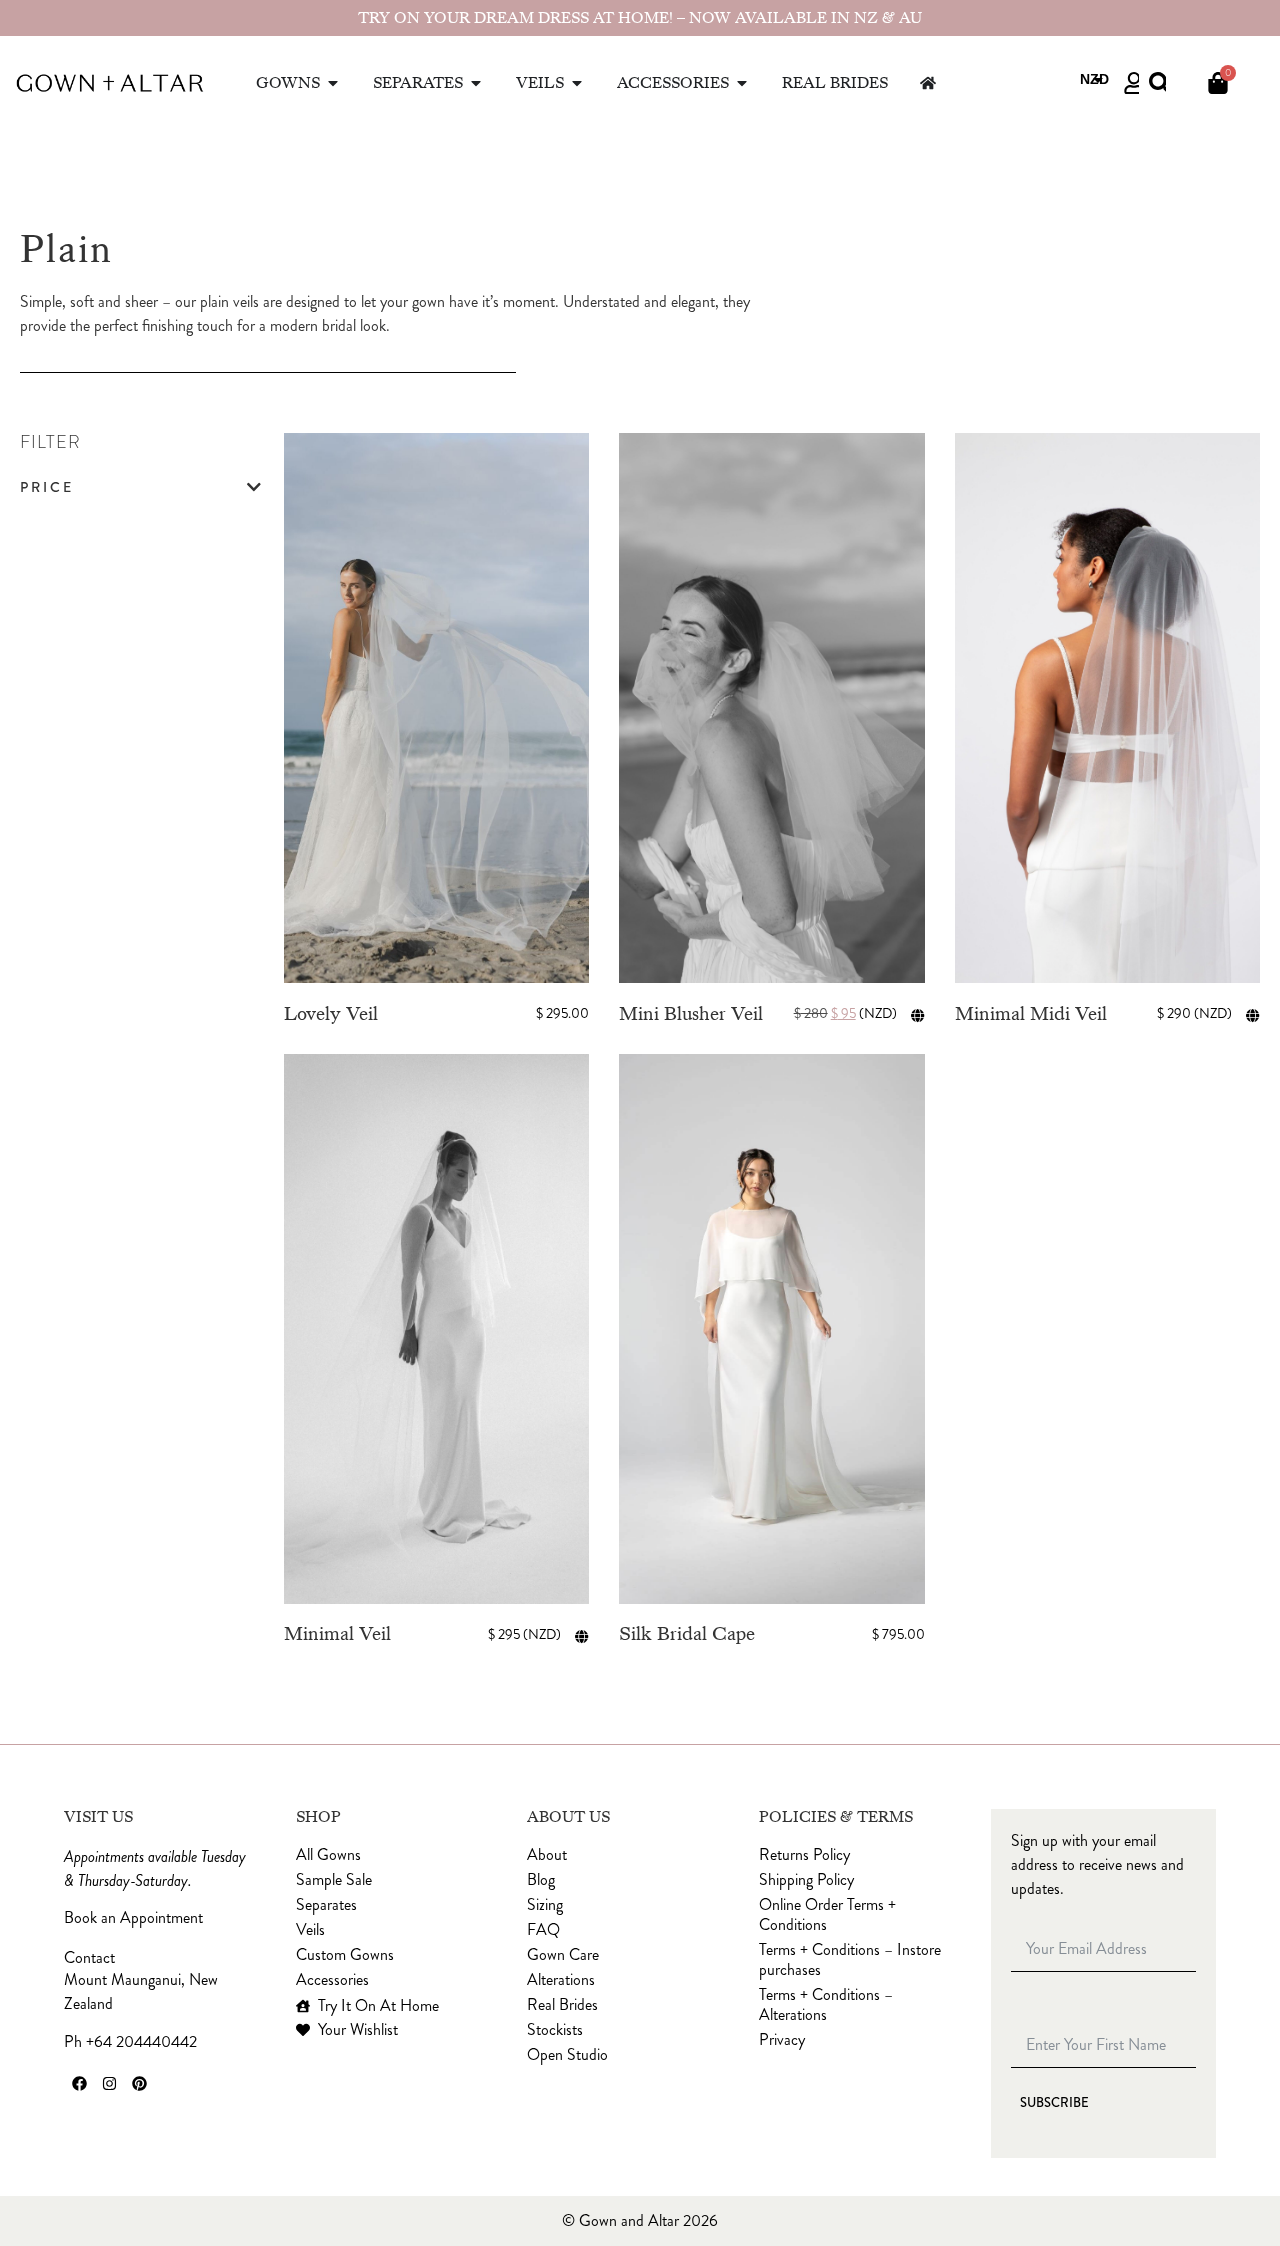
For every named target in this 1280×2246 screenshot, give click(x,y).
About (547, 1855)
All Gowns (328, 1855)
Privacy (782, 2040)
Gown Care (563, 1955)
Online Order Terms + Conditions (827, 1915)
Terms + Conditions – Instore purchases (850, 1960)
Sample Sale (334, 1880)
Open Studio (567, 2055)
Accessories (332, 1980)
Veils (310, 1930)
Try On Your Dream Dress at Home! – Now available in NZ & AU (640, 18)
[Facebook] (79, 2083)
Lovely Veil (331, 1013)
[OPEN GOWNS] (333, 83)
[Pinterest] (139, 2083)
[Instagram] (109, 2083)
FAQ (543, 1930)
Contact (89, 1958)
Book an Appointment (133, 1918)
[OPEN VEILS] (577, 83)
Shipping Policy (806, 1880)
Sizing (545, 1905)
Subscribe (1054, 2102)
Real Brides (562, 2005)
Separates (326, 1905)
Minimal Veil (337, 1633)
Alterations (561, 1980)
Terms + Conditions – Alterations (826, 2005)
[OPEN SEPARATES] (476, 83)
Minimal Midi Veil (1031, 1013)
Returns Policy (804, 1855)
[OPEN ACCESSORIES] (742, 83)
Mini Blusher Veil (691, 1013)
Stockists (555, 2030)
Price (47, 487)
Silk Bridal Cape (687, 1633)
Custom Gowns (345, 1955)
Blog (541, 1880)
